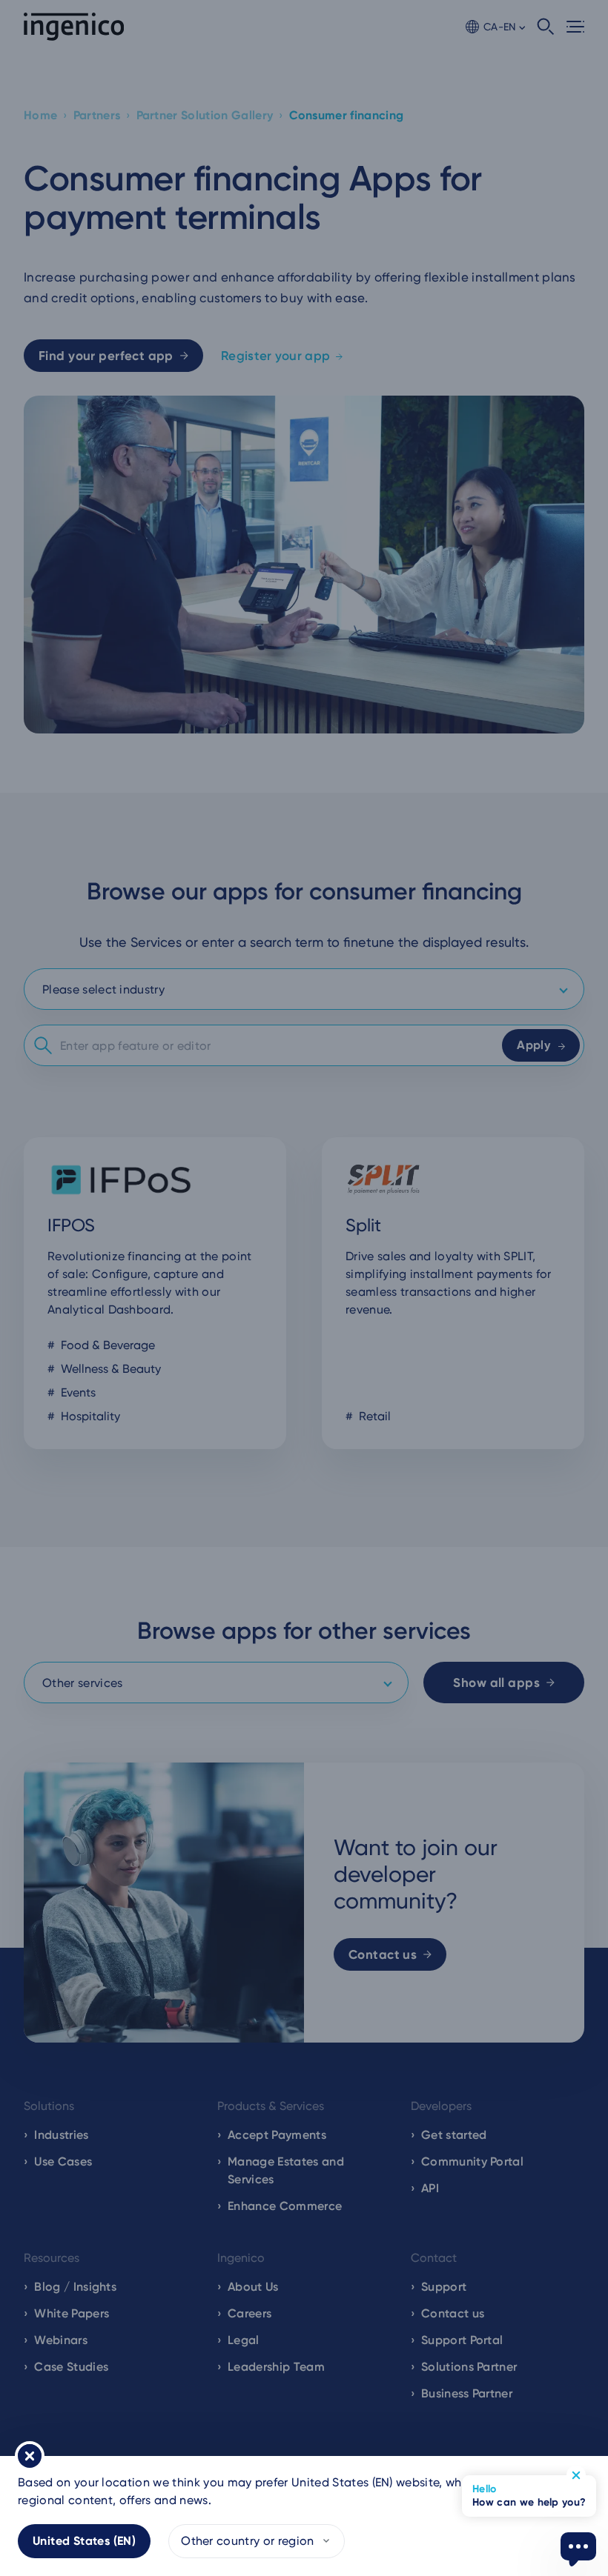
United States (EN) (84, 2541)
